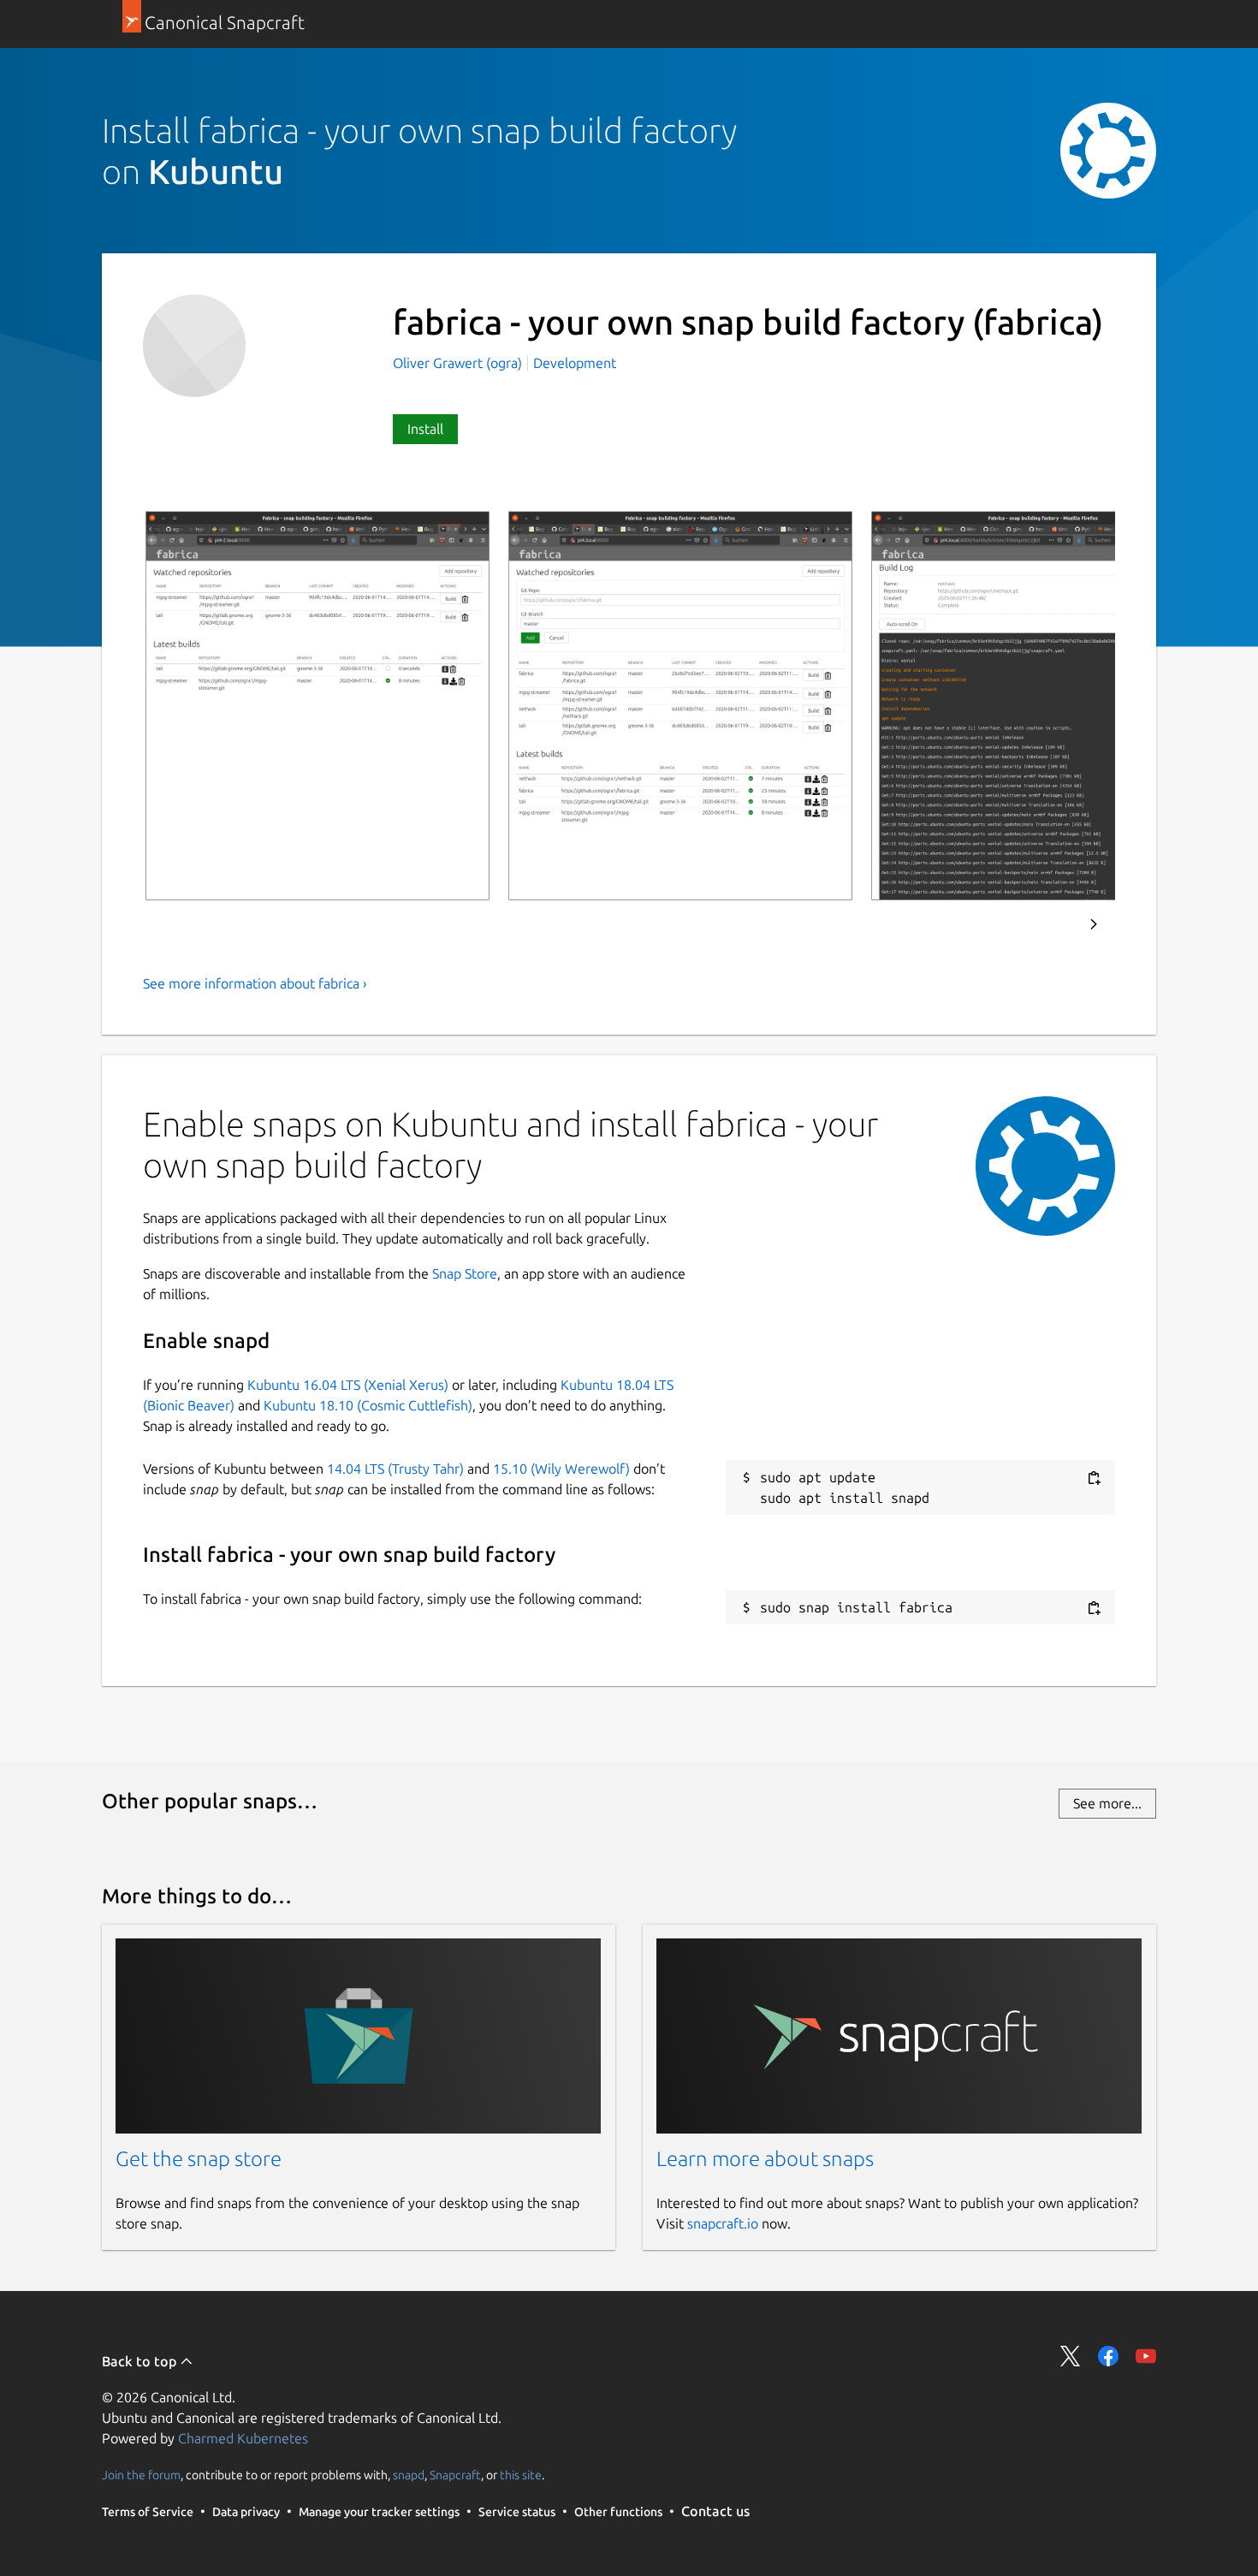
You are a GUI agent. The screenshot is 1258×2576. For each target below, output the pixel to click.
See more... (1107, 1803)
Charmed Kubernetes (243, 2438)
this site (521, 2474)
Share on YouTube (1146, 2356)
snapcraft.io (723, 2223)
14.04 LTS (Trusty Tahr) (395, 1469)
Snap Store (465, 1273)
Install (425, 429)
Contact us (715, 2511)
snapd (409, 2474)
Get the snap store (199, 2159)
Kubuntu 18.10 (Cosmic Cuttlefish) (368, 1405)
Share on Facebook (1108, 2356)
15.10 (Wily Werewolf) (561, 1469)
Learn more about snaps (765, 2159)
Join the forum (141, 2474)
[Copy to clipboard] (1094, 1478)
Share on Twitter (1071, 2356)
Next (1094, 924)
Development (575, 363)
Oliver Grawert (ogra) (459, 363)
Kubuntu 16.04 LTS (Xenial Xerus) (348, 1385)
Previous (1047, 924)
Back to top (141, 2361)
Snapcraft (455, 2474)
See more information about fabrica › (255, 983)
